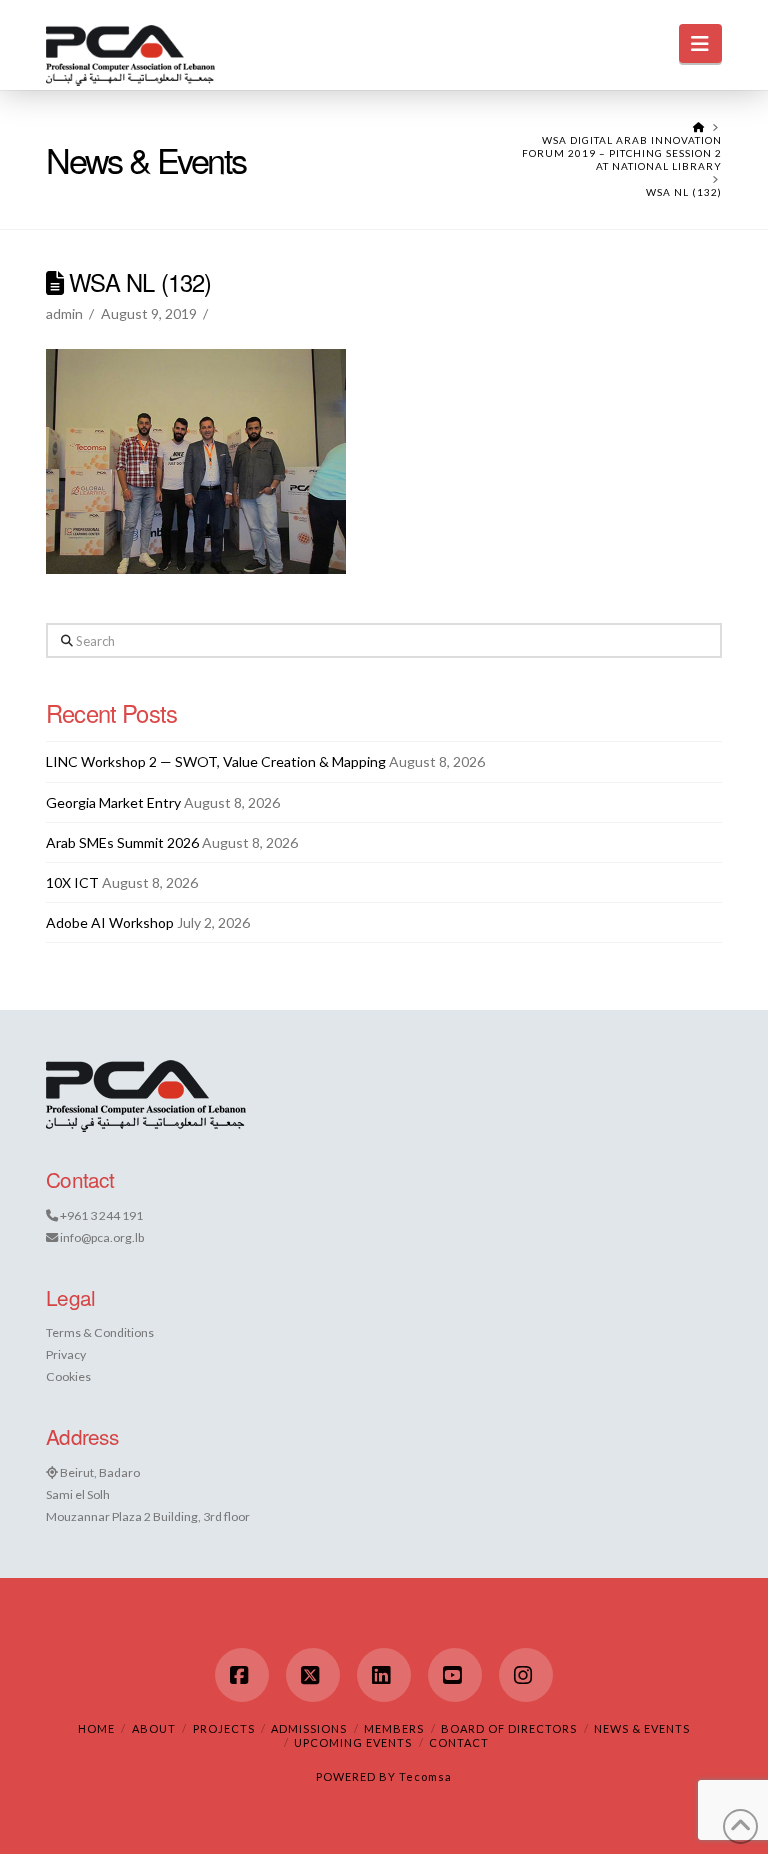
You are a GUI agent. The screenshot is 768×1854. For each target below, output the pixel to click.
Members (394, 1728)
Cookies (68, 1376)
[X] (313, 1675)
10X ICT (72, 882)
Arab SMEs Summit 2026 (122, 842)
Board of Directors (509, 1728)
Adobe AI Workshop (110, 922)
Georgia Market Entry (113, 802)
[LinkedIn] (384, 1675)
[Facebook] (242, 1675)
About (154, 1728)
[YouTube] (455, 1675)
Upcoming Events (353, 1742)
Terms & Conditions (100, 1332)
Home (96, 1728)
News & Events (642, 1728)
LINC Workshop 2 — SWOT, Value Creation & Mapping (216, 761)
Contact (459, 1742)
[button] (700, 43)
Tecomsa (425, 1776)
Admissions (309, 1728)
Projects (224, 1728)
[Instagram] (526, 1675)
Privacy (66, 1354)
